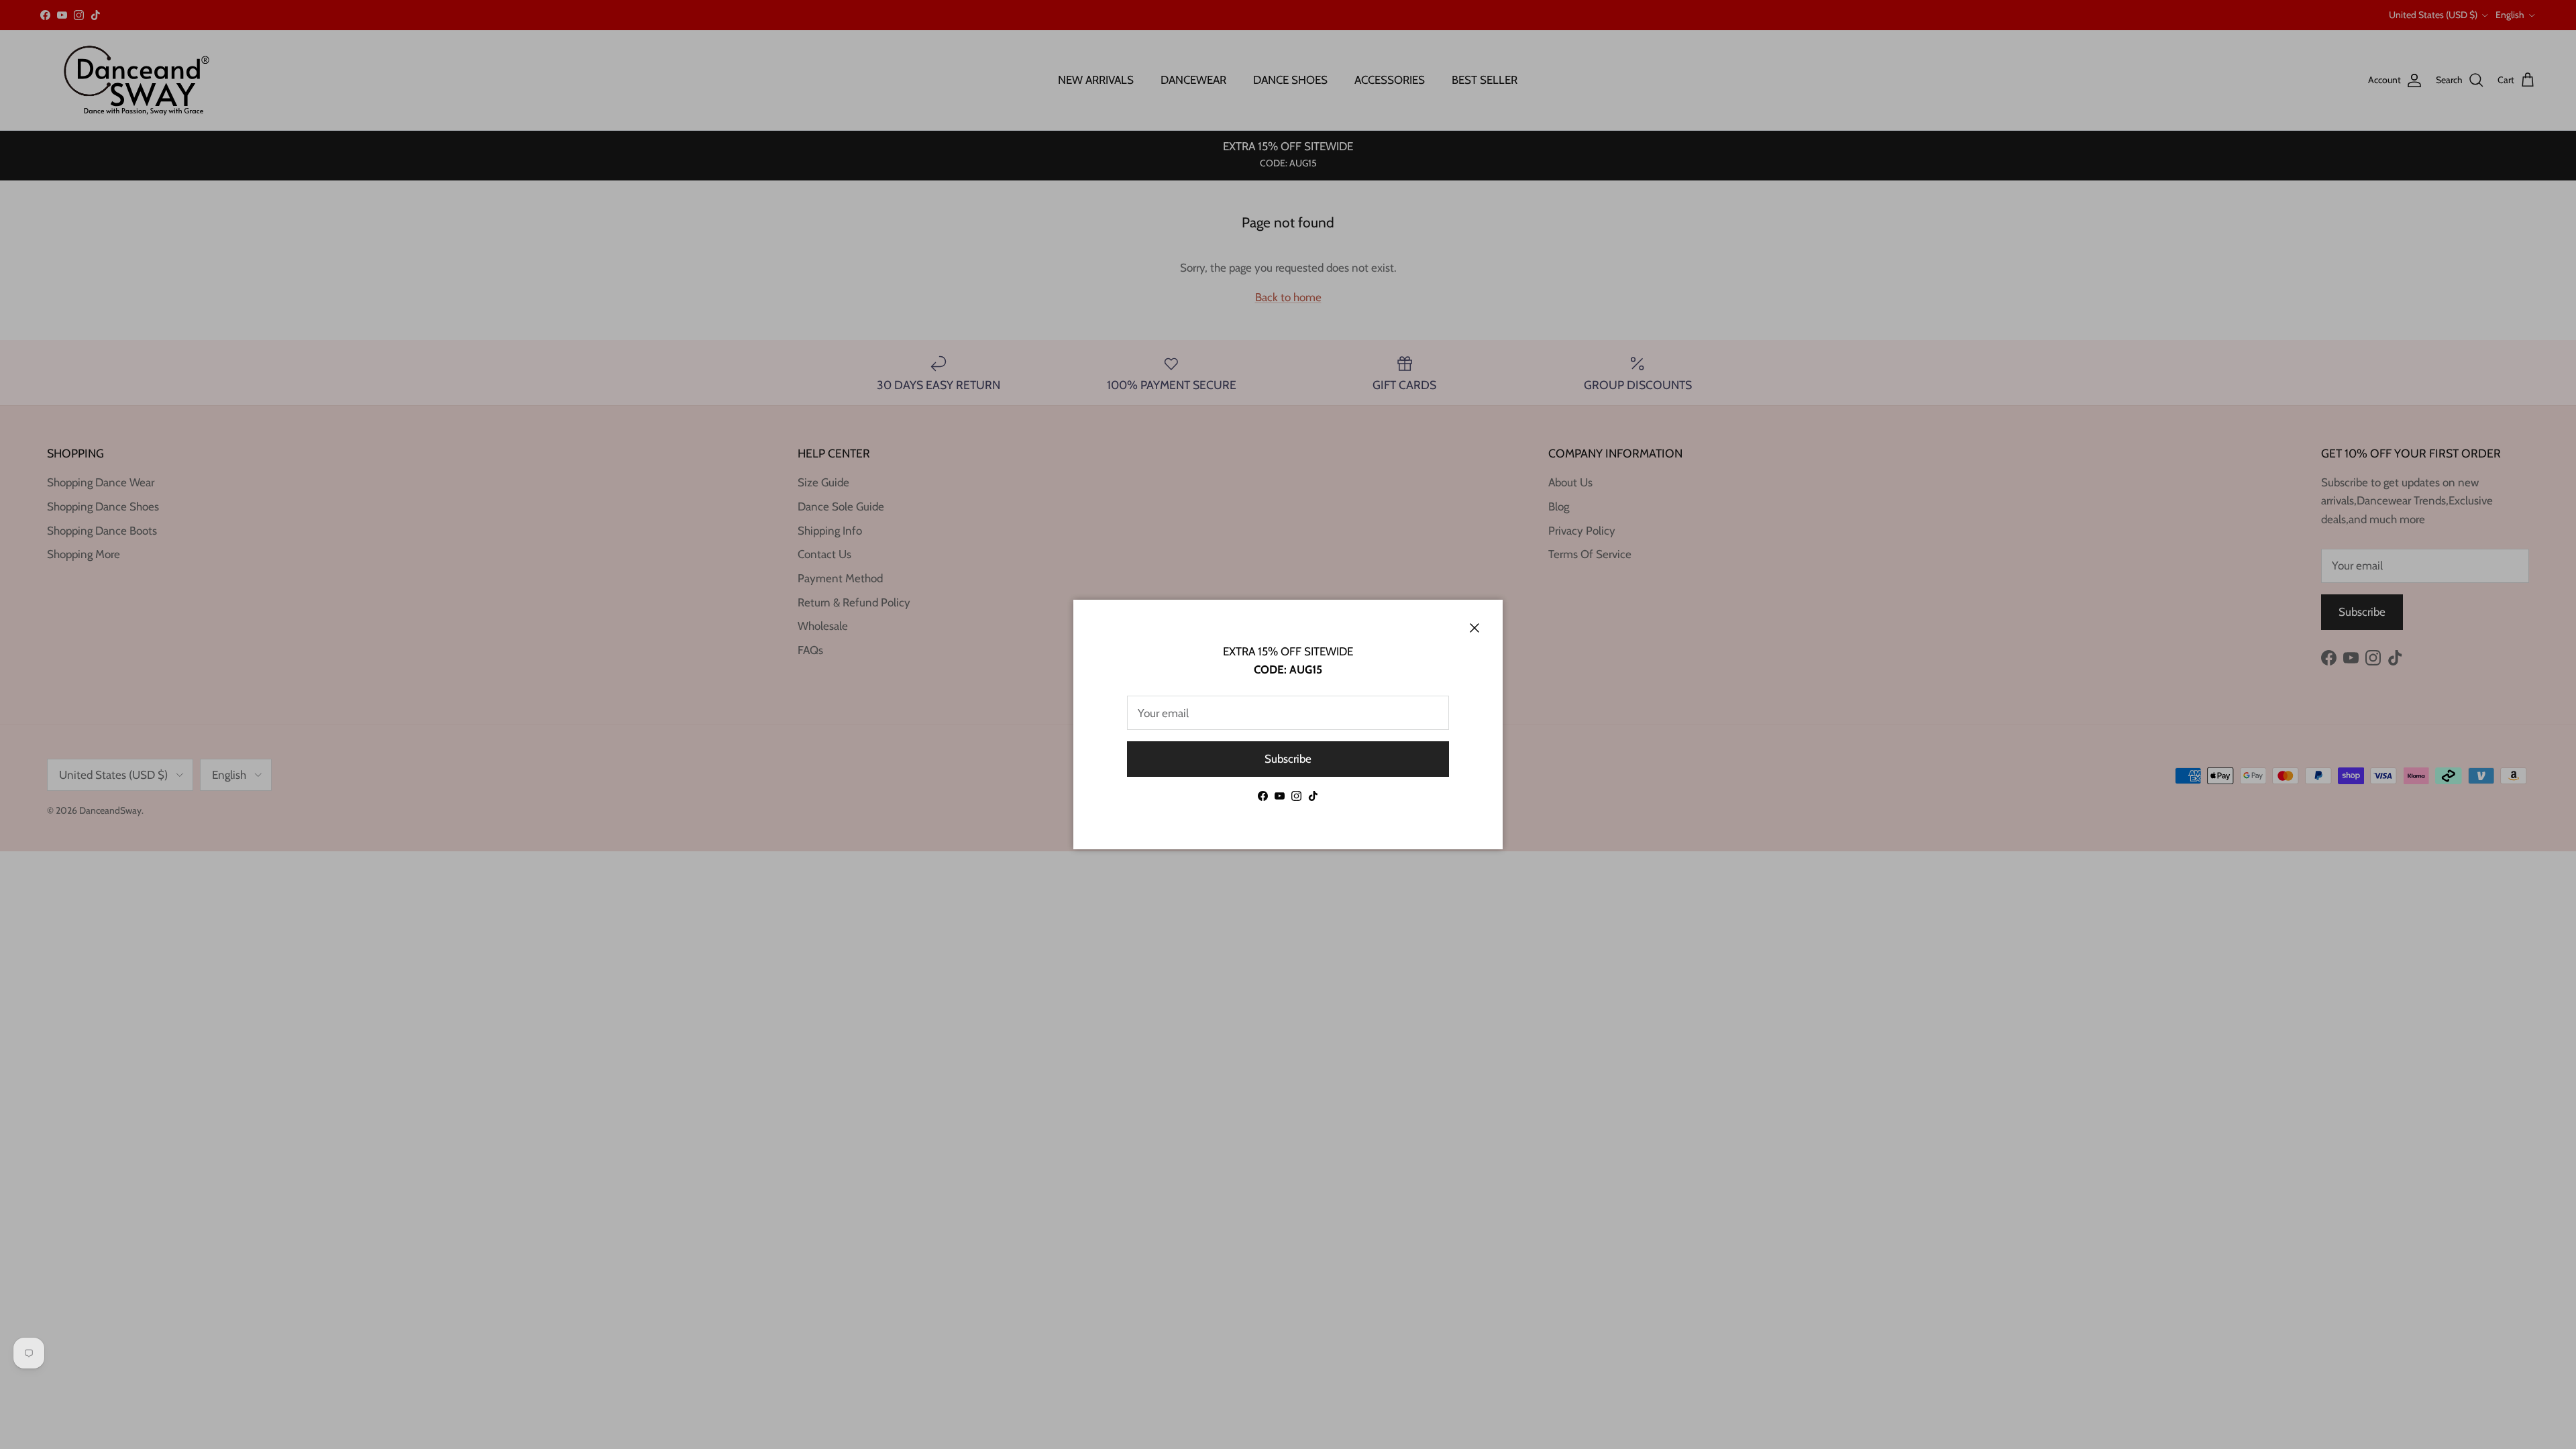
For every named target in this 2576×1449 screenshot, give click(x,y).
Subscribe (1288, 759)
